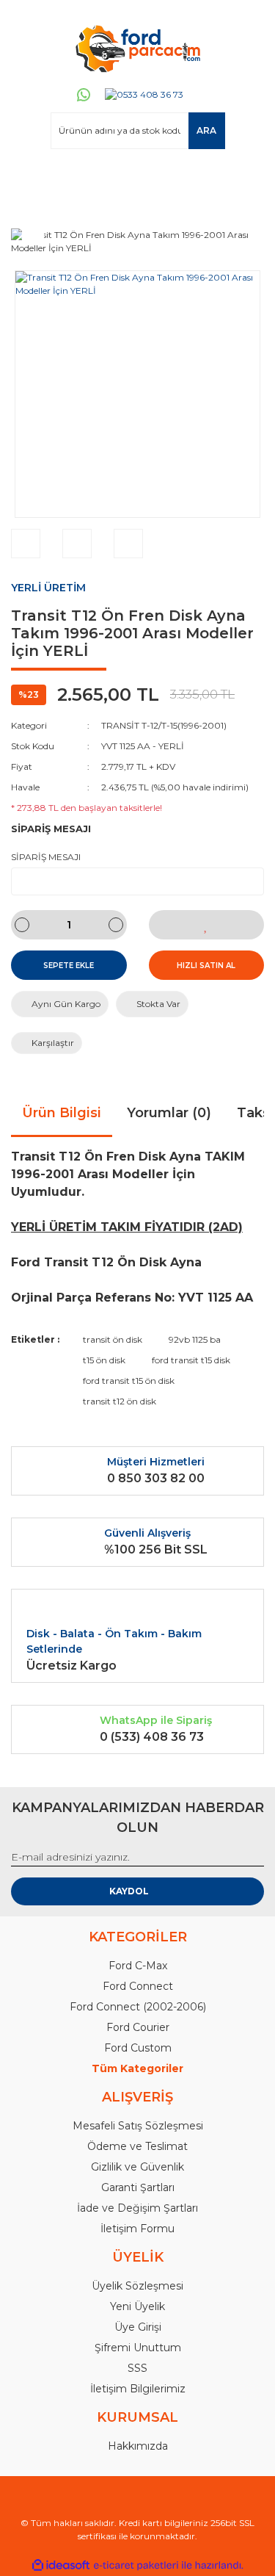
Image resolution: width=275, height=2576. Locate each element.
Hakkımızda (138, 2446)
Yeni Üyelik (137, 2306)
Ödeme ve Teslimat (137, 2146)
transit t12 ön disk (120, 1401)
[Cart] (246, 177)
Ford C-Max (138, 1966)
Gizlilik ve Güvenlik (137, 2167)
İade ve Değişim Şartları (137, 2208)
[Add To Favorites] (207, 925)
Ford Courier (138, 2027)
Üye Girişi (138, 2327)
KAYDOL (129, 1891)
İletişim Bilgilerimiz (138, 2389)
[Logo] (137, 48)
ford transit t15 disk (191, 1360)
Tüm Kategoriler (137, 2068)
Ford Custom (138, 2048)
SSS (137, 2368)
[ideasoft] (61, 2565)
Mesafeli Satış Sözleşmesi (138, 2126)
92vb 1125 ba (195, 1339)
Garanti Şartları (138, 2187)
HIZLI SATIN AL (206, 966)
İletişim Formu (137, 2229)
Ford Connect (138, 1986)
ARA (206, 130)
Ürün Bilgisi (62, 1113)
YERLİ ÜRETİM (48, 588)
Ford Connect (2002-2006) (138, 2007)
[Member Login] (29, 177)
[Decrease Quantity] (22, 925)
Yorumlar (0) (169, 1113)
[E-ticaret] (136, 2565)
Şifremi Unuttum (138, 2348)
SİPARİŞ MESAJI (46, 857)
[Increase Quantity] (116, 925)
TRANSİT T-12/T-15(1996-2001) (164, 725)
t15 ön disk (104, 1360)
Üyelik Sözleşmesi (137, 2286)
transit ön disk (113, 1339)
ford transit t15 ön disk (129, 1381)
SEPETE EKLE (69, 966)
